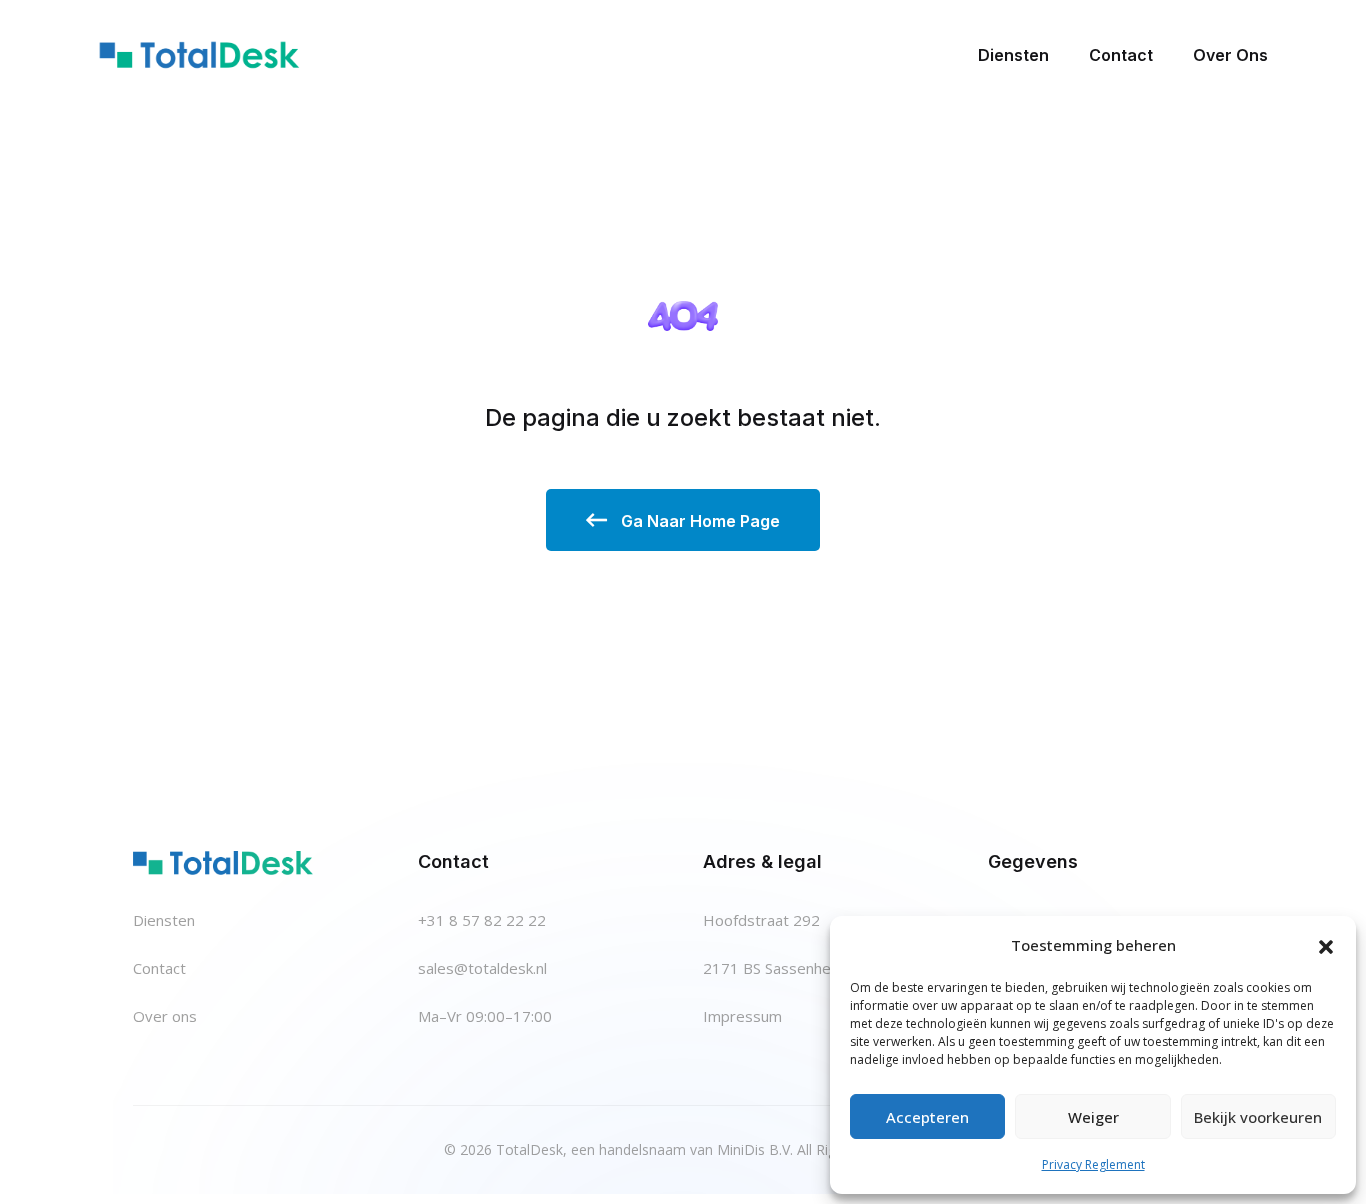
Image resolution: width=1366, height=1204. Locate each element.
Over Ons (1230, 55)
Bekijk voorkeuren (1258, 1117)
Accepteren (927, 1117)
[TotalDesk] (199, 54)
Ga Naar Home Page (698, 521)
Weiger (1093, 1117)
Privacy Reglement (1093, 1164)
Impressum (742, 1016)
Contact (1121, 55)
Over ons (165, 1016)
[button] (1326, 945)
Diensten (1013, 55)
